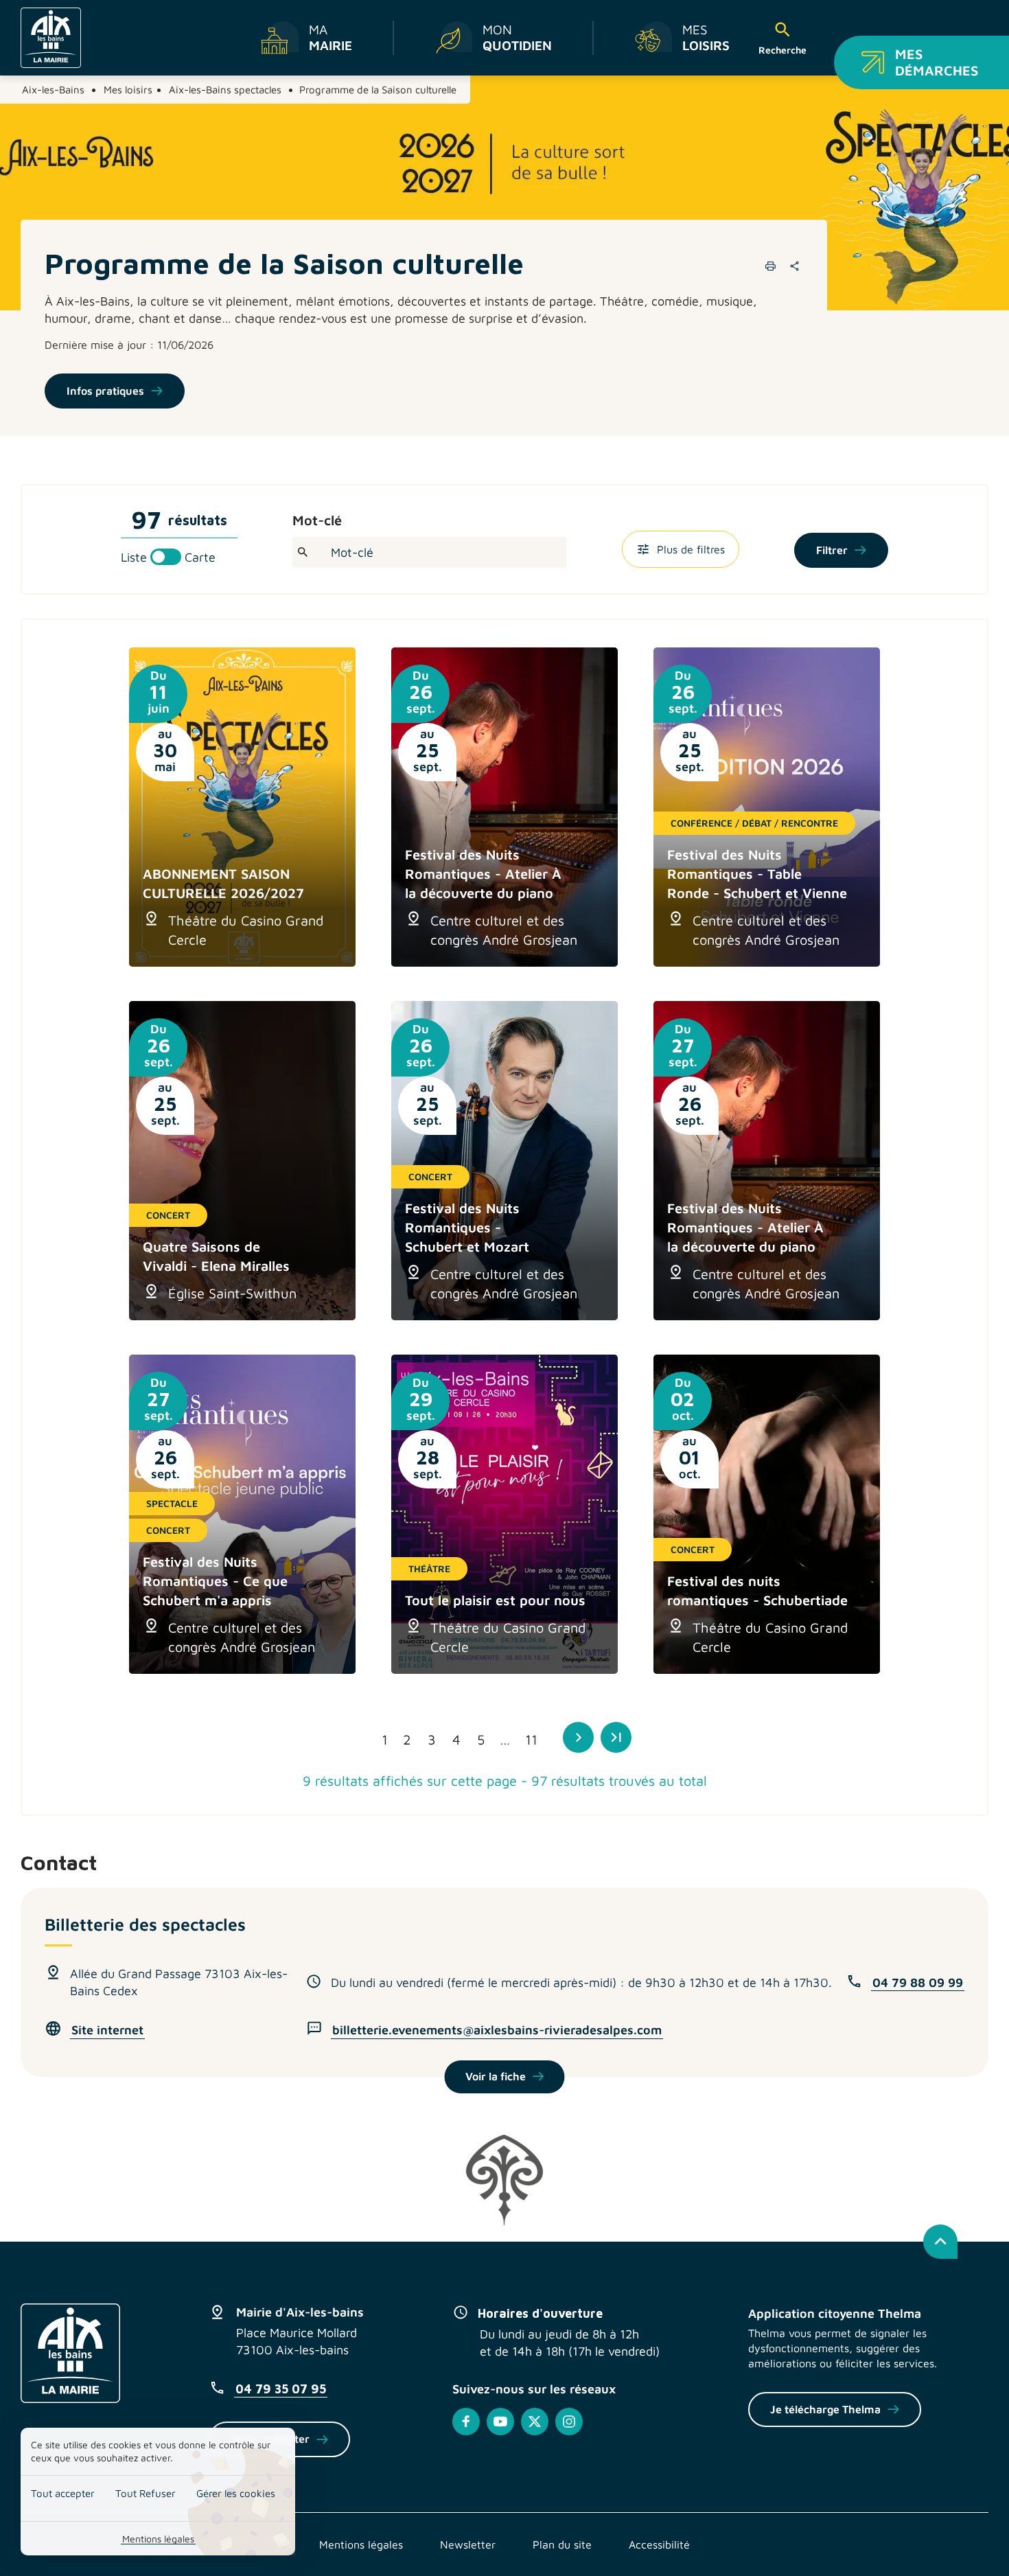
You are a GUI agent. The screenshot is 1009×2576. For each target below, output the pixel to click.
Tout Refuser (146, 2493)
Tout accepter (63, 2493)
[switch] (168, 557)
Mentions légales (158, 2539)
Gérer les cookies (236, 2493)
